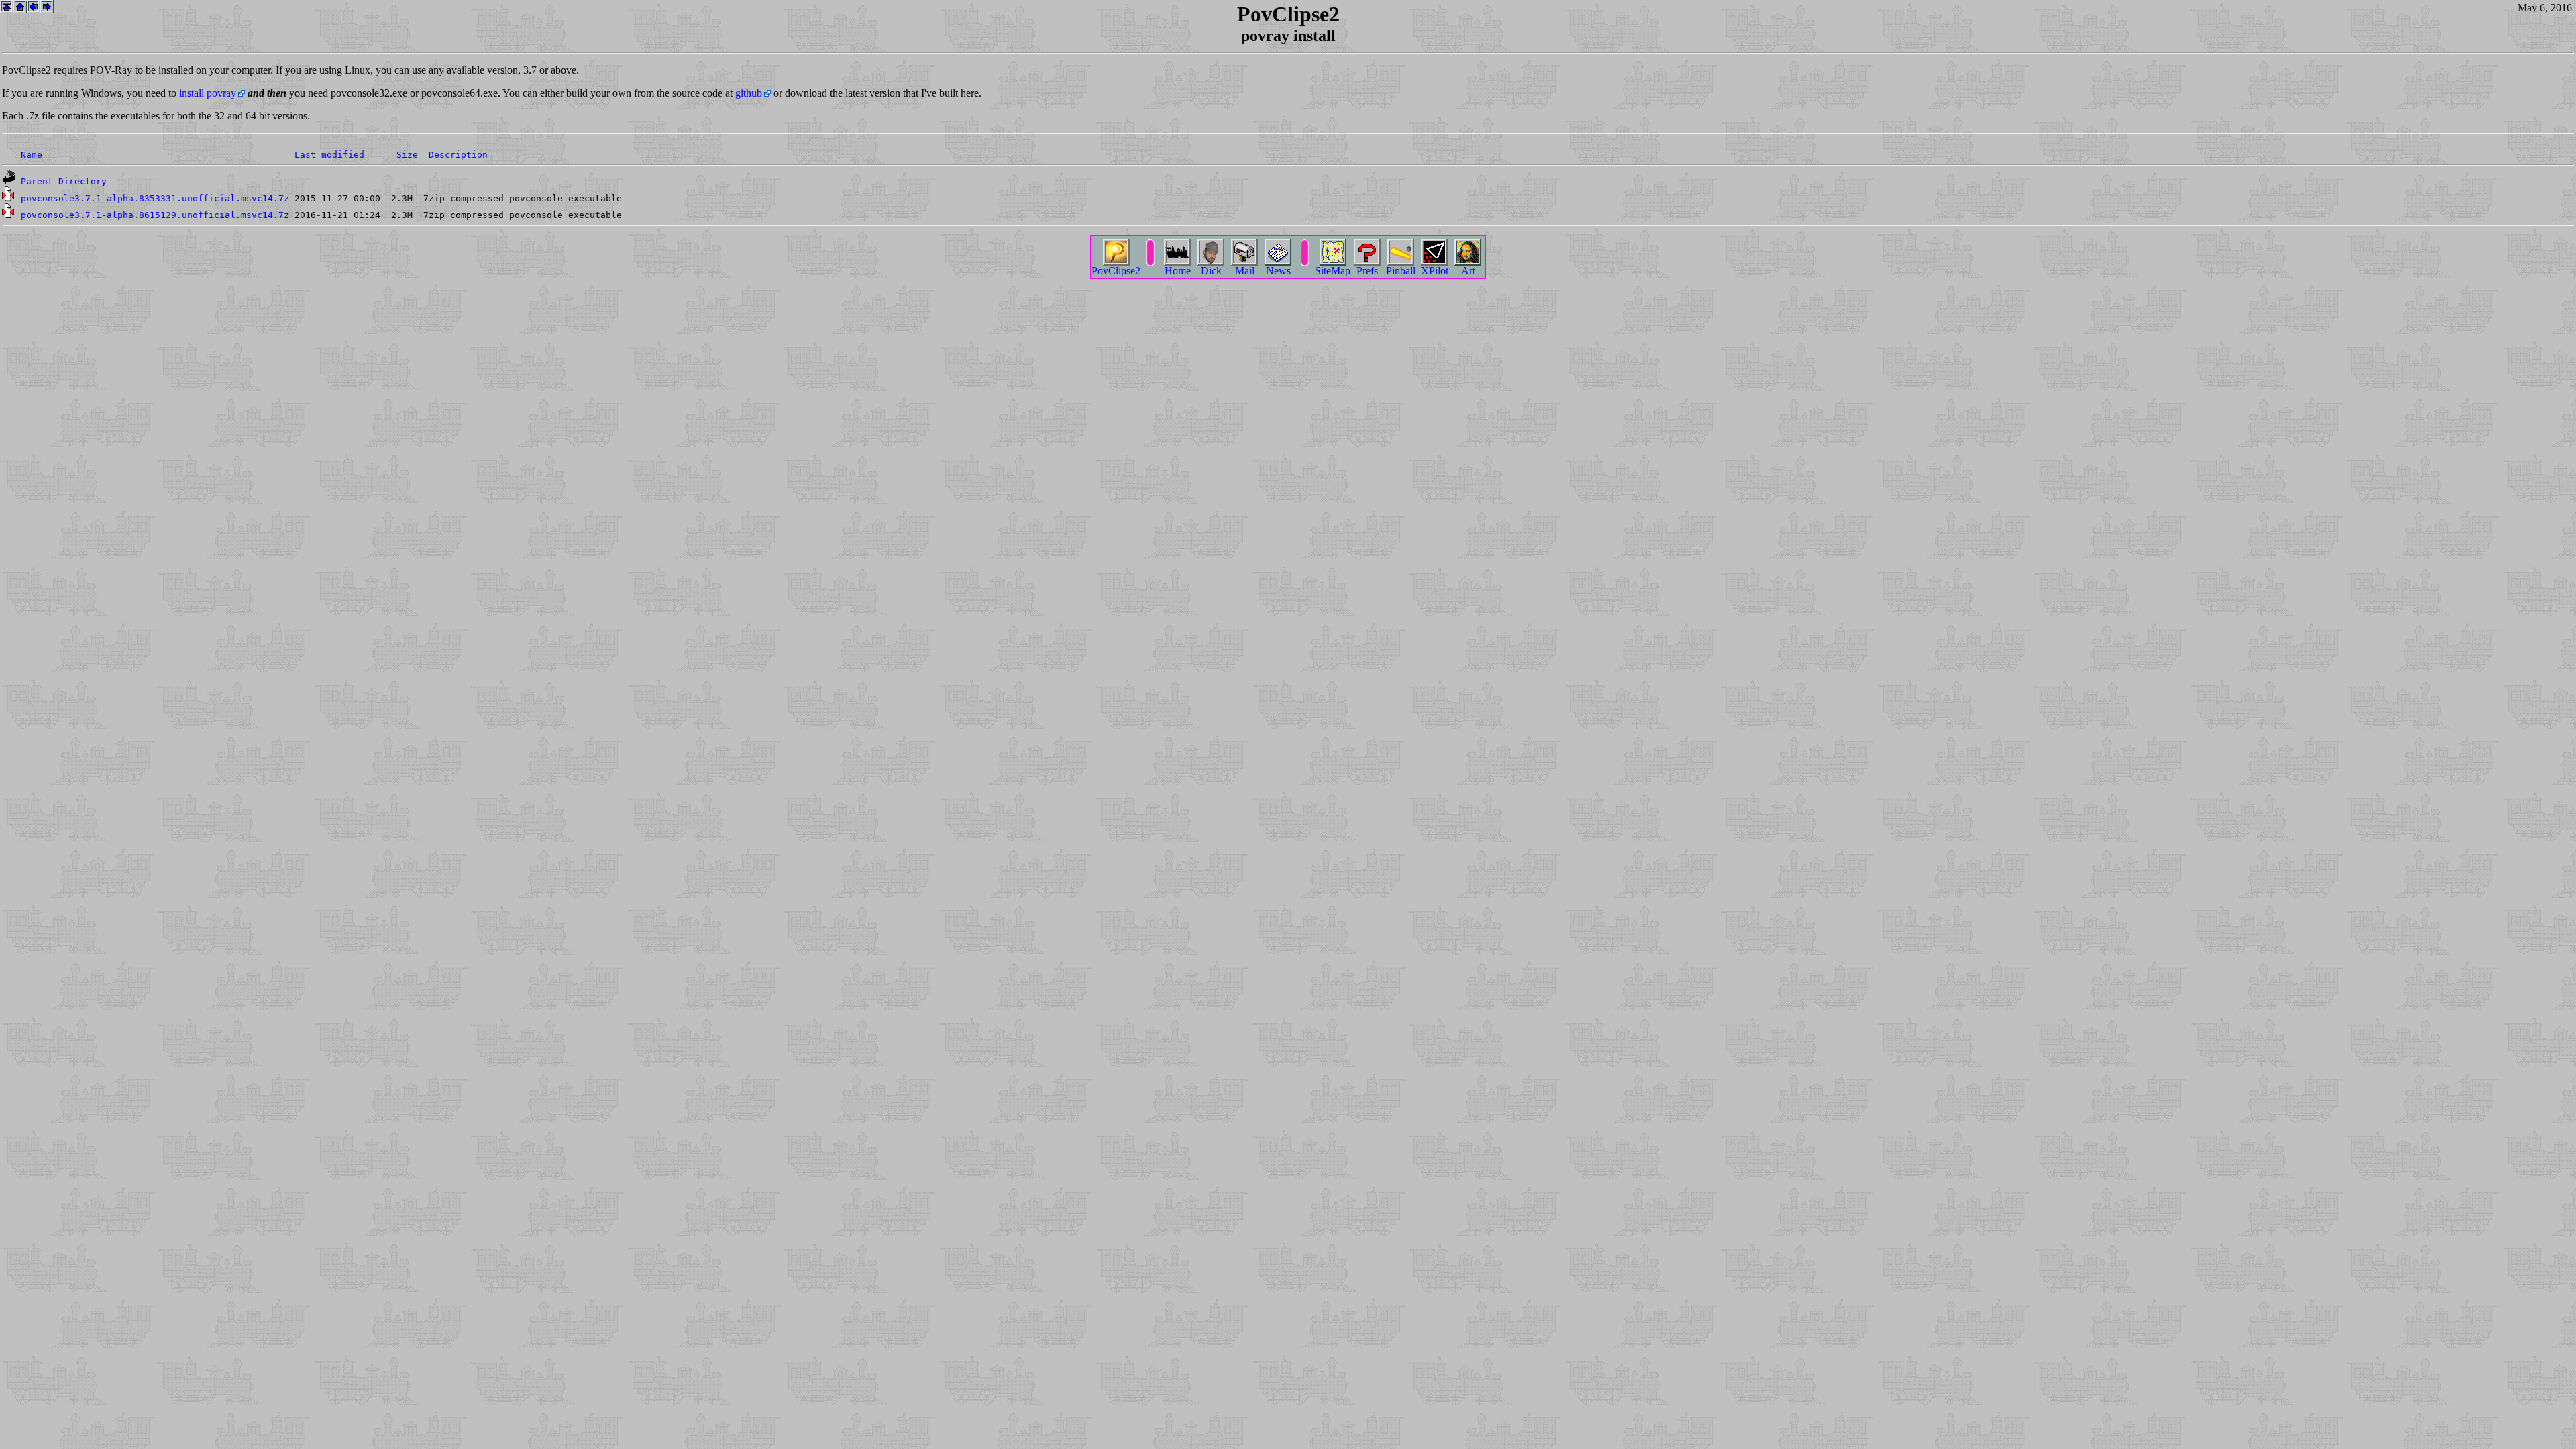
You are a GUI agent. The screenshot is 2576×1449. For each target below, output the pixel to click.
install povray (208, 93)
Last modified (329, 155)
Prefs (1367, 271)
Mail (1245, 271)
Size (407, 155)
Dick (1211, 271)
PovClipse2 (1116, 271)
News (1278, 271)
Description (458, 155)
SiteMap (1333, 271)
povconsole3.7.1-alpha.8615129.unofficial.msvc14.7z (155, 215)
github (749, 93)
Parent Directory (64, 181)
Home (1178, 271)
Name (32, 155)
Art (1468, 271)
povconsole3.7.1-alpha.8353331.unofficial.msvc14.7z (155, 198)
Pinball (1401, 271)
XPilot (1435, 271)
